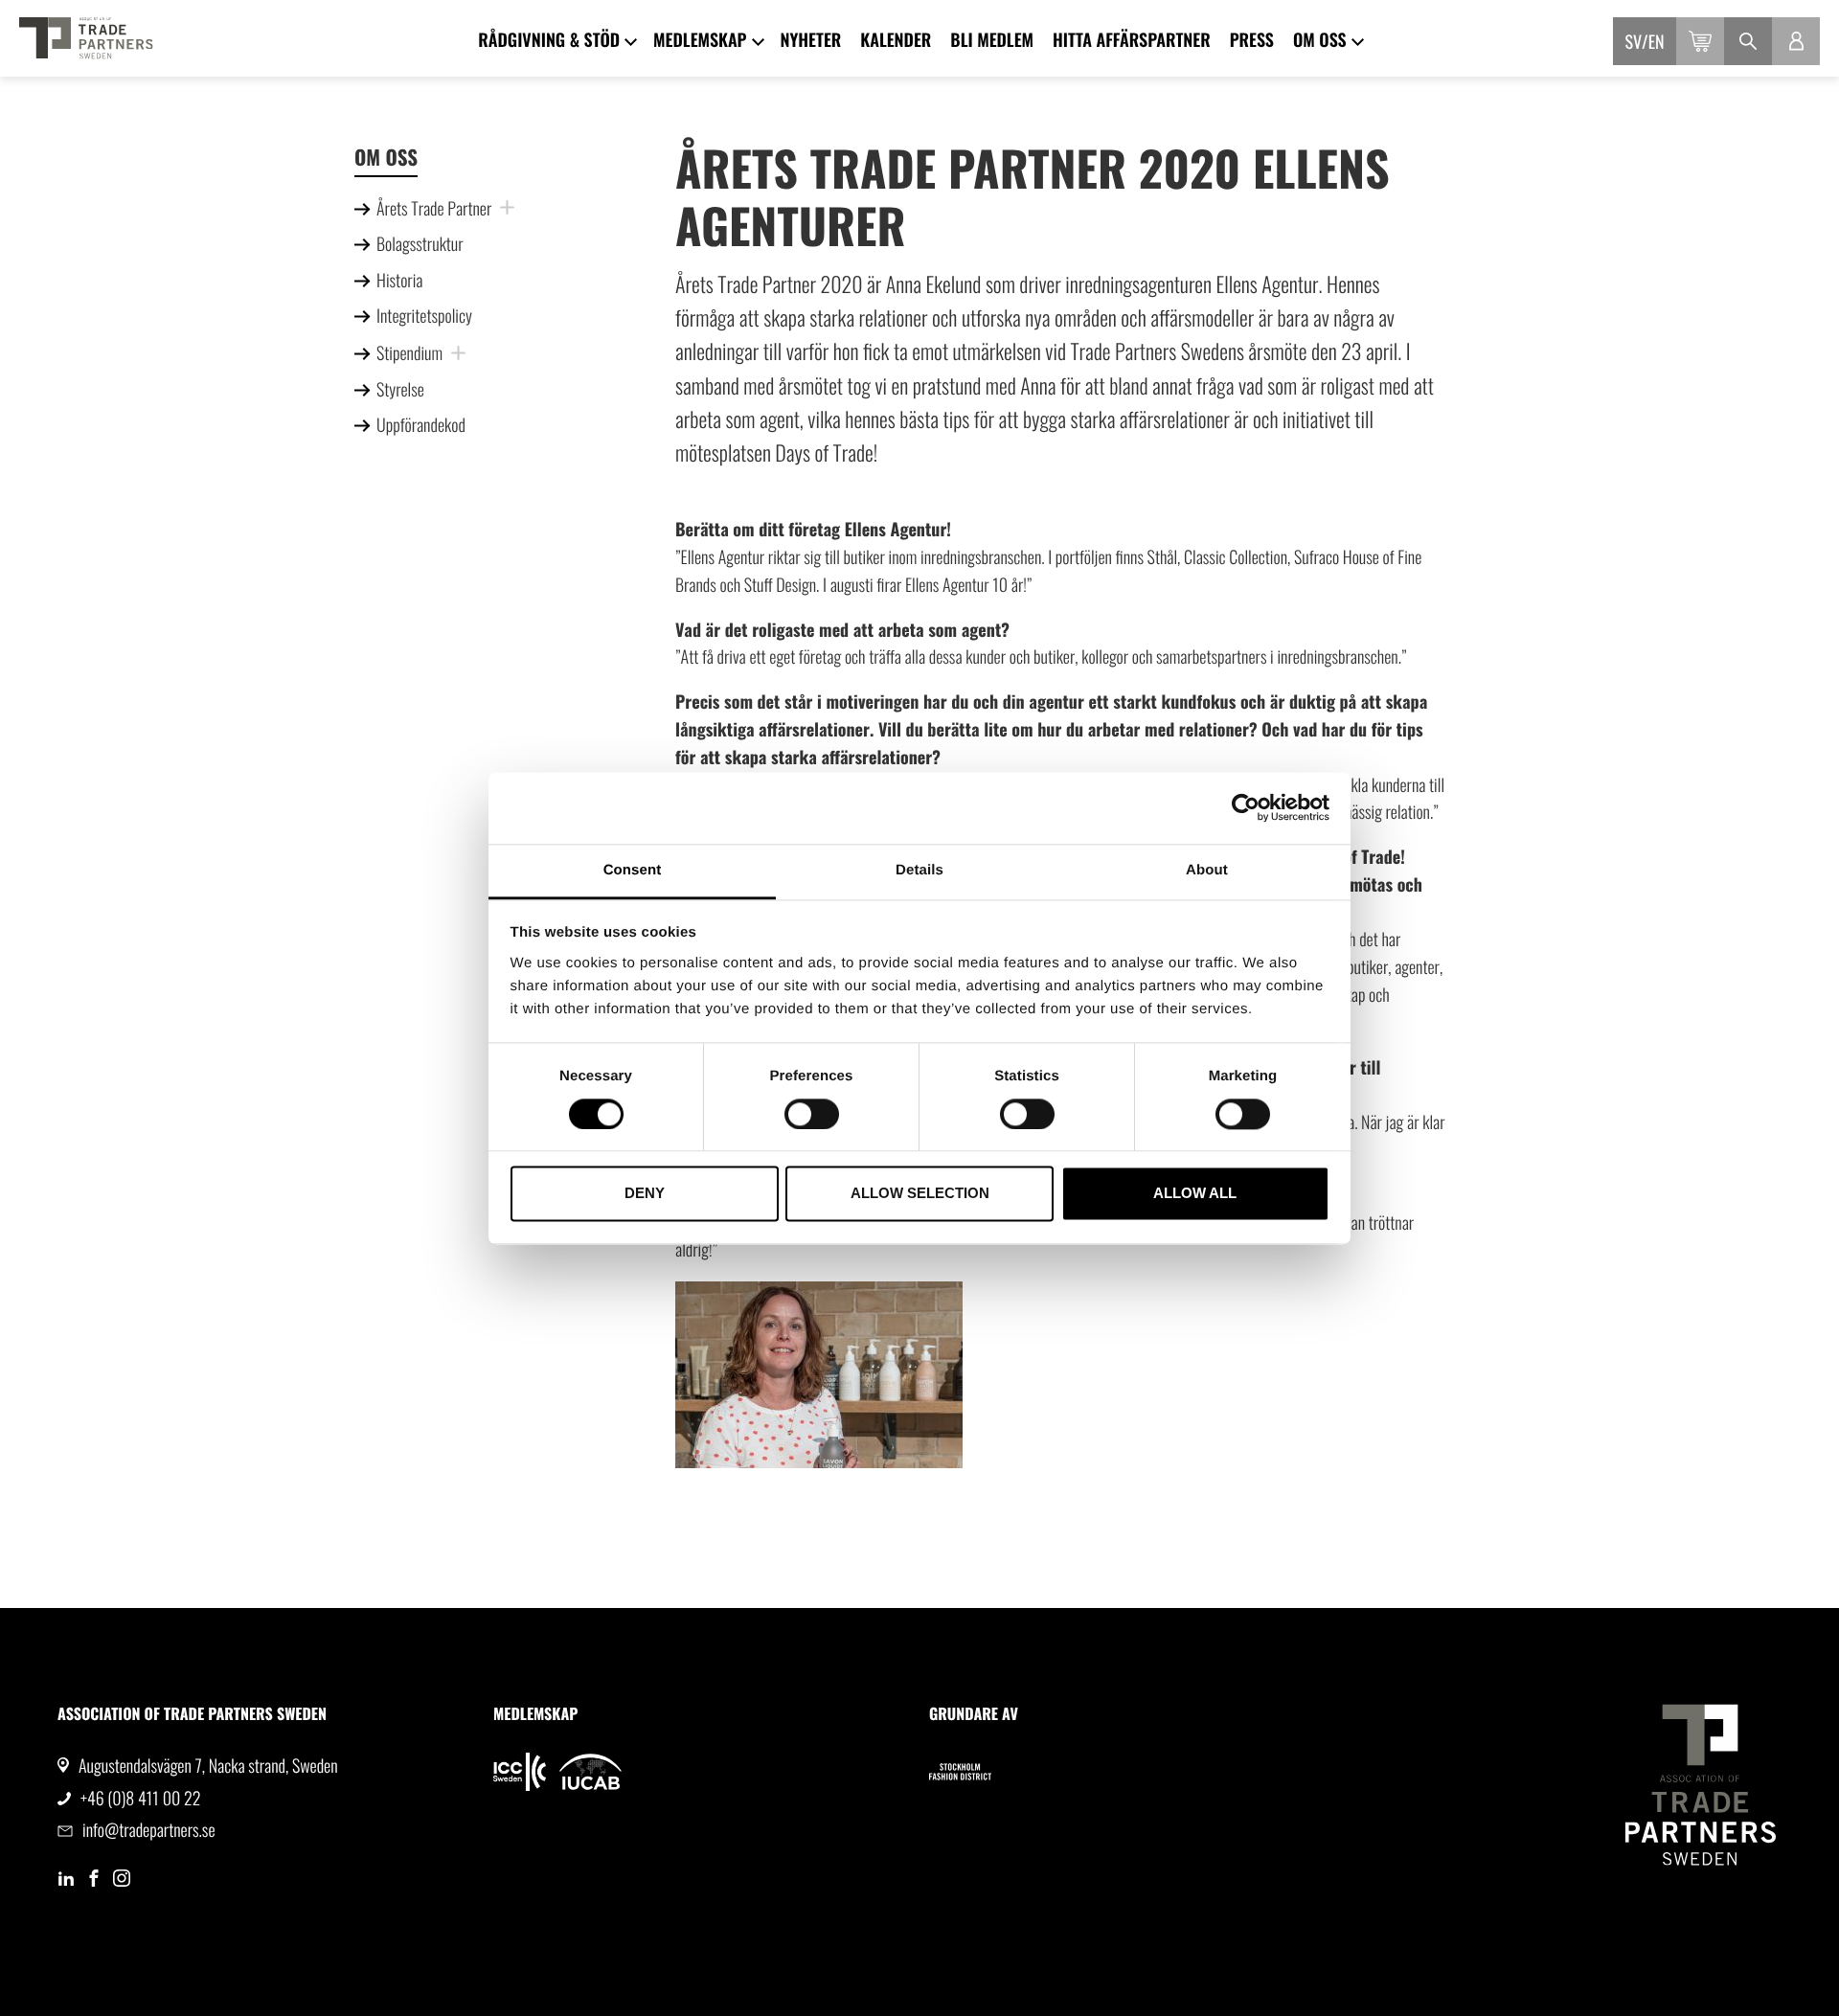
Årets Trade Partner (434, 209)
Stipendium (409, 353)
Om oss (1320, 40)
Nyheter (811, 40)
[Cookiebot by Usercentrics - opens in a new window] (1246, 807)
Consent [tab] (633, 870)
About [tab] (1207, 870)
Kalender (896, 40)
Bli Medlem (992, 40)
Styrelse (400, 390)
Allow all (1195, 1194)
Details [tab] (919, 870)
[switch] (812, 1114)
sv (1634, 42)
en (1657, 42)
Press (1252, 40)
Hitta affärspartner (1132, 40)
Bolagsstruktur (420, 244)
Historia (399, 281)
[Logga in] (1796, 41)
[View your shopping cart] (1700, 41)
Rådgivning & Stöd (549, 40)
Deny (645, 1194)
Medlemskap (700, 40)
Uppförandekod (421, 425)
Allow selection (920, 1194)
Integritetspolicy (424, 316)
